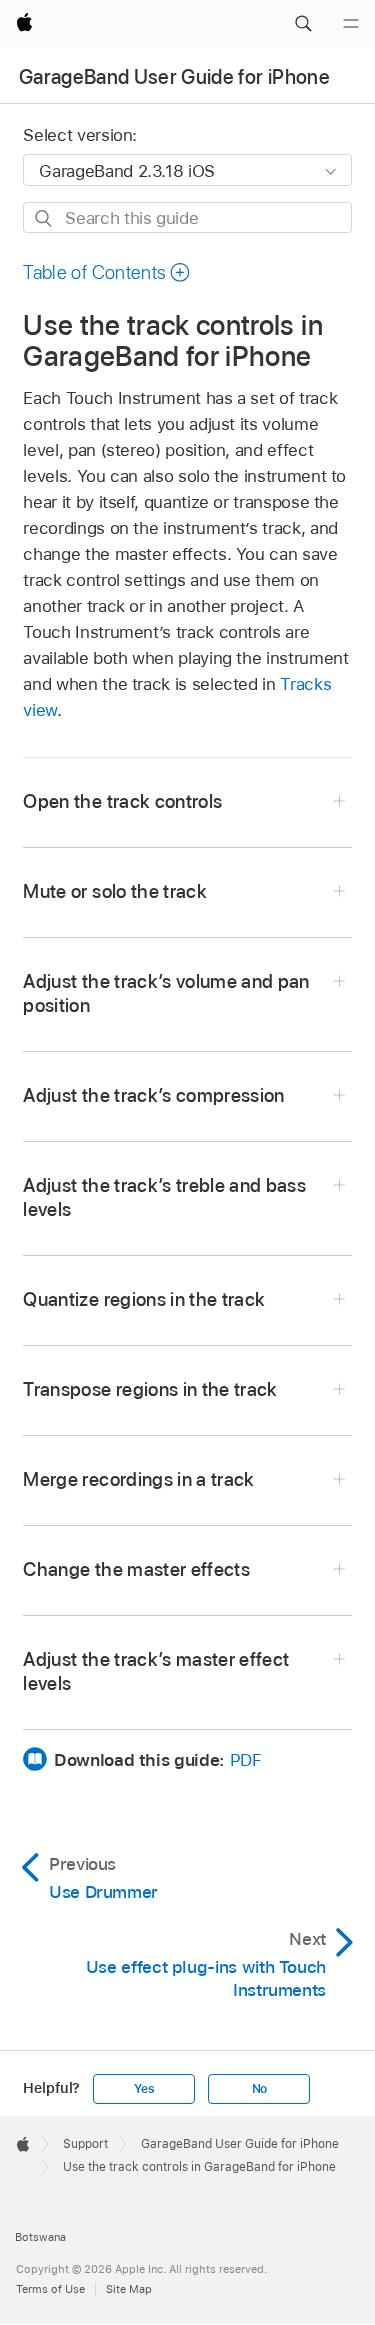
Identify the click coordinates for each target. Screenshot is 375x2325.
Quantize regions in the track (144, 1299)
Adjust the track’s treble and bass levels (164, 1197)
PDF (246, 1760)
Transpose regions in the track (150, 1389)
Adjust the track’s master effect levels (156, 1671)
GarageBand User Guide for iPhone (174, 77)
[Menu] (351, 24)
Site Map (129, 2289)
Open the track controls (122, 801)
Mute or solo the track (115, 891)
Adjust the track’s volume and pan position (166, 993)
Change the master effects (136, 1569)
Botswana (40, 2237)
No (260, 2089)
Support (85, 2144)
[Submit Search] (44, 218)
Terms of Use (50, 2289)
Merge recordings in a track (138, 1479)
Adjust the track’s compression (153, 1095)
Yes (144, 2089)
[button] (303, 24)
